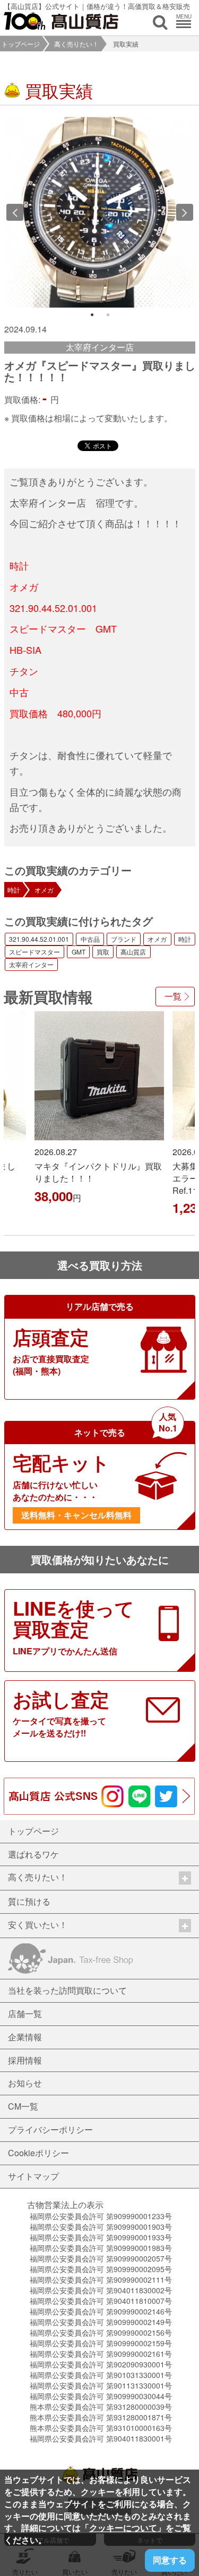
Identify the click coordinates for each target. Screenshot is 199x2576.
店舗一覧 (25, 2014)
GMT (79, 952)
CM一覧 (23, 2106)
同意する (170, 2560)
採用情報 (25, 2060)
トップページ (21, 44)
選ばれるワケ (33, 1854)
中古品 (90, 939)
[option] (100, 212)
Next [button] (185, 212)
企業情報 (25, 2037)
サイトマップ (33, 2176)
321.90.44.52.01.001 (39, 939)
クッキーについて (123, 2528)
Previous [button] (15, 212)
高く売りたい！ (76, 44)
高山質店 (133, 952)
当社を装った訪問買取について (67, 1990)
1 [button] (92, 315)
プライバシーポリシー (50, 2129)
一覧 (173, 996)
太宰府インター (31, 964)
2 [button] (108, 315)
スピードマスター (34, 952)
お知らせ (25, 2083)
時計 (14, 890)
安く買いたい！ (38, 1925)
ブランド (124, 939)
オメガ (44, 890)
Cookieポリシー (38, 2153)
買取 (103, 952)
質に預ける (29, 1901)
